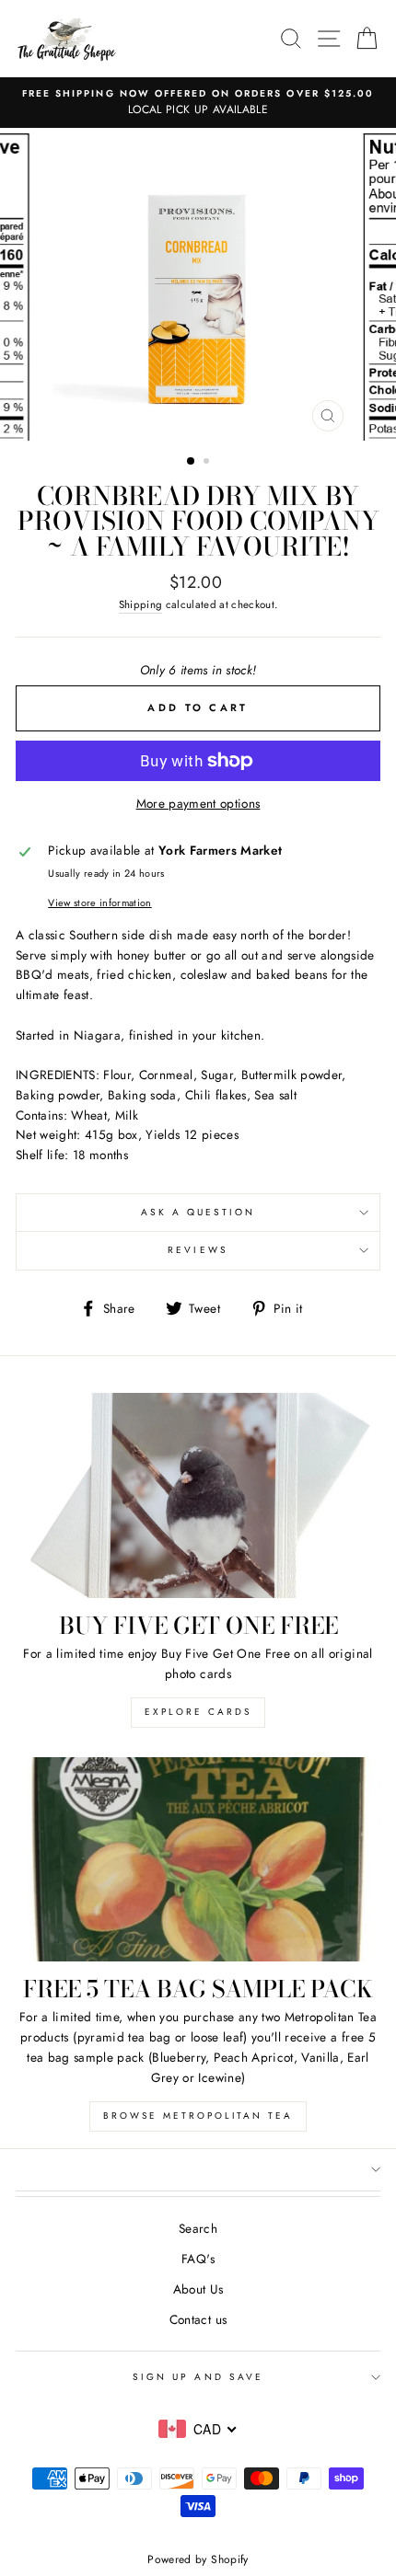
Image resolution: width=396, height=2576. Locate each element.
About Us (198, 2289)
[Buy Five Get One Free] (198, 1495)
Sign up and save (198, 2377)
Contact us (198, 2319)
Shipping (141, 604)
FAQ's (198, 2259)
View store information (99, 903)
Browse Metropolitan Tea (198, 2116)
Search (198, 2228)
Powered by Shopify (198, 2559)
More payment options (198, 803)
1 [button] (192, 462)
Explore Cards (198, 1712)
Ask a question (198, 1212)
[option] (198, 103)
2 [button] (208, 463)
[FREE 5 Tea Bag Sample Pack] (198, 1860)
